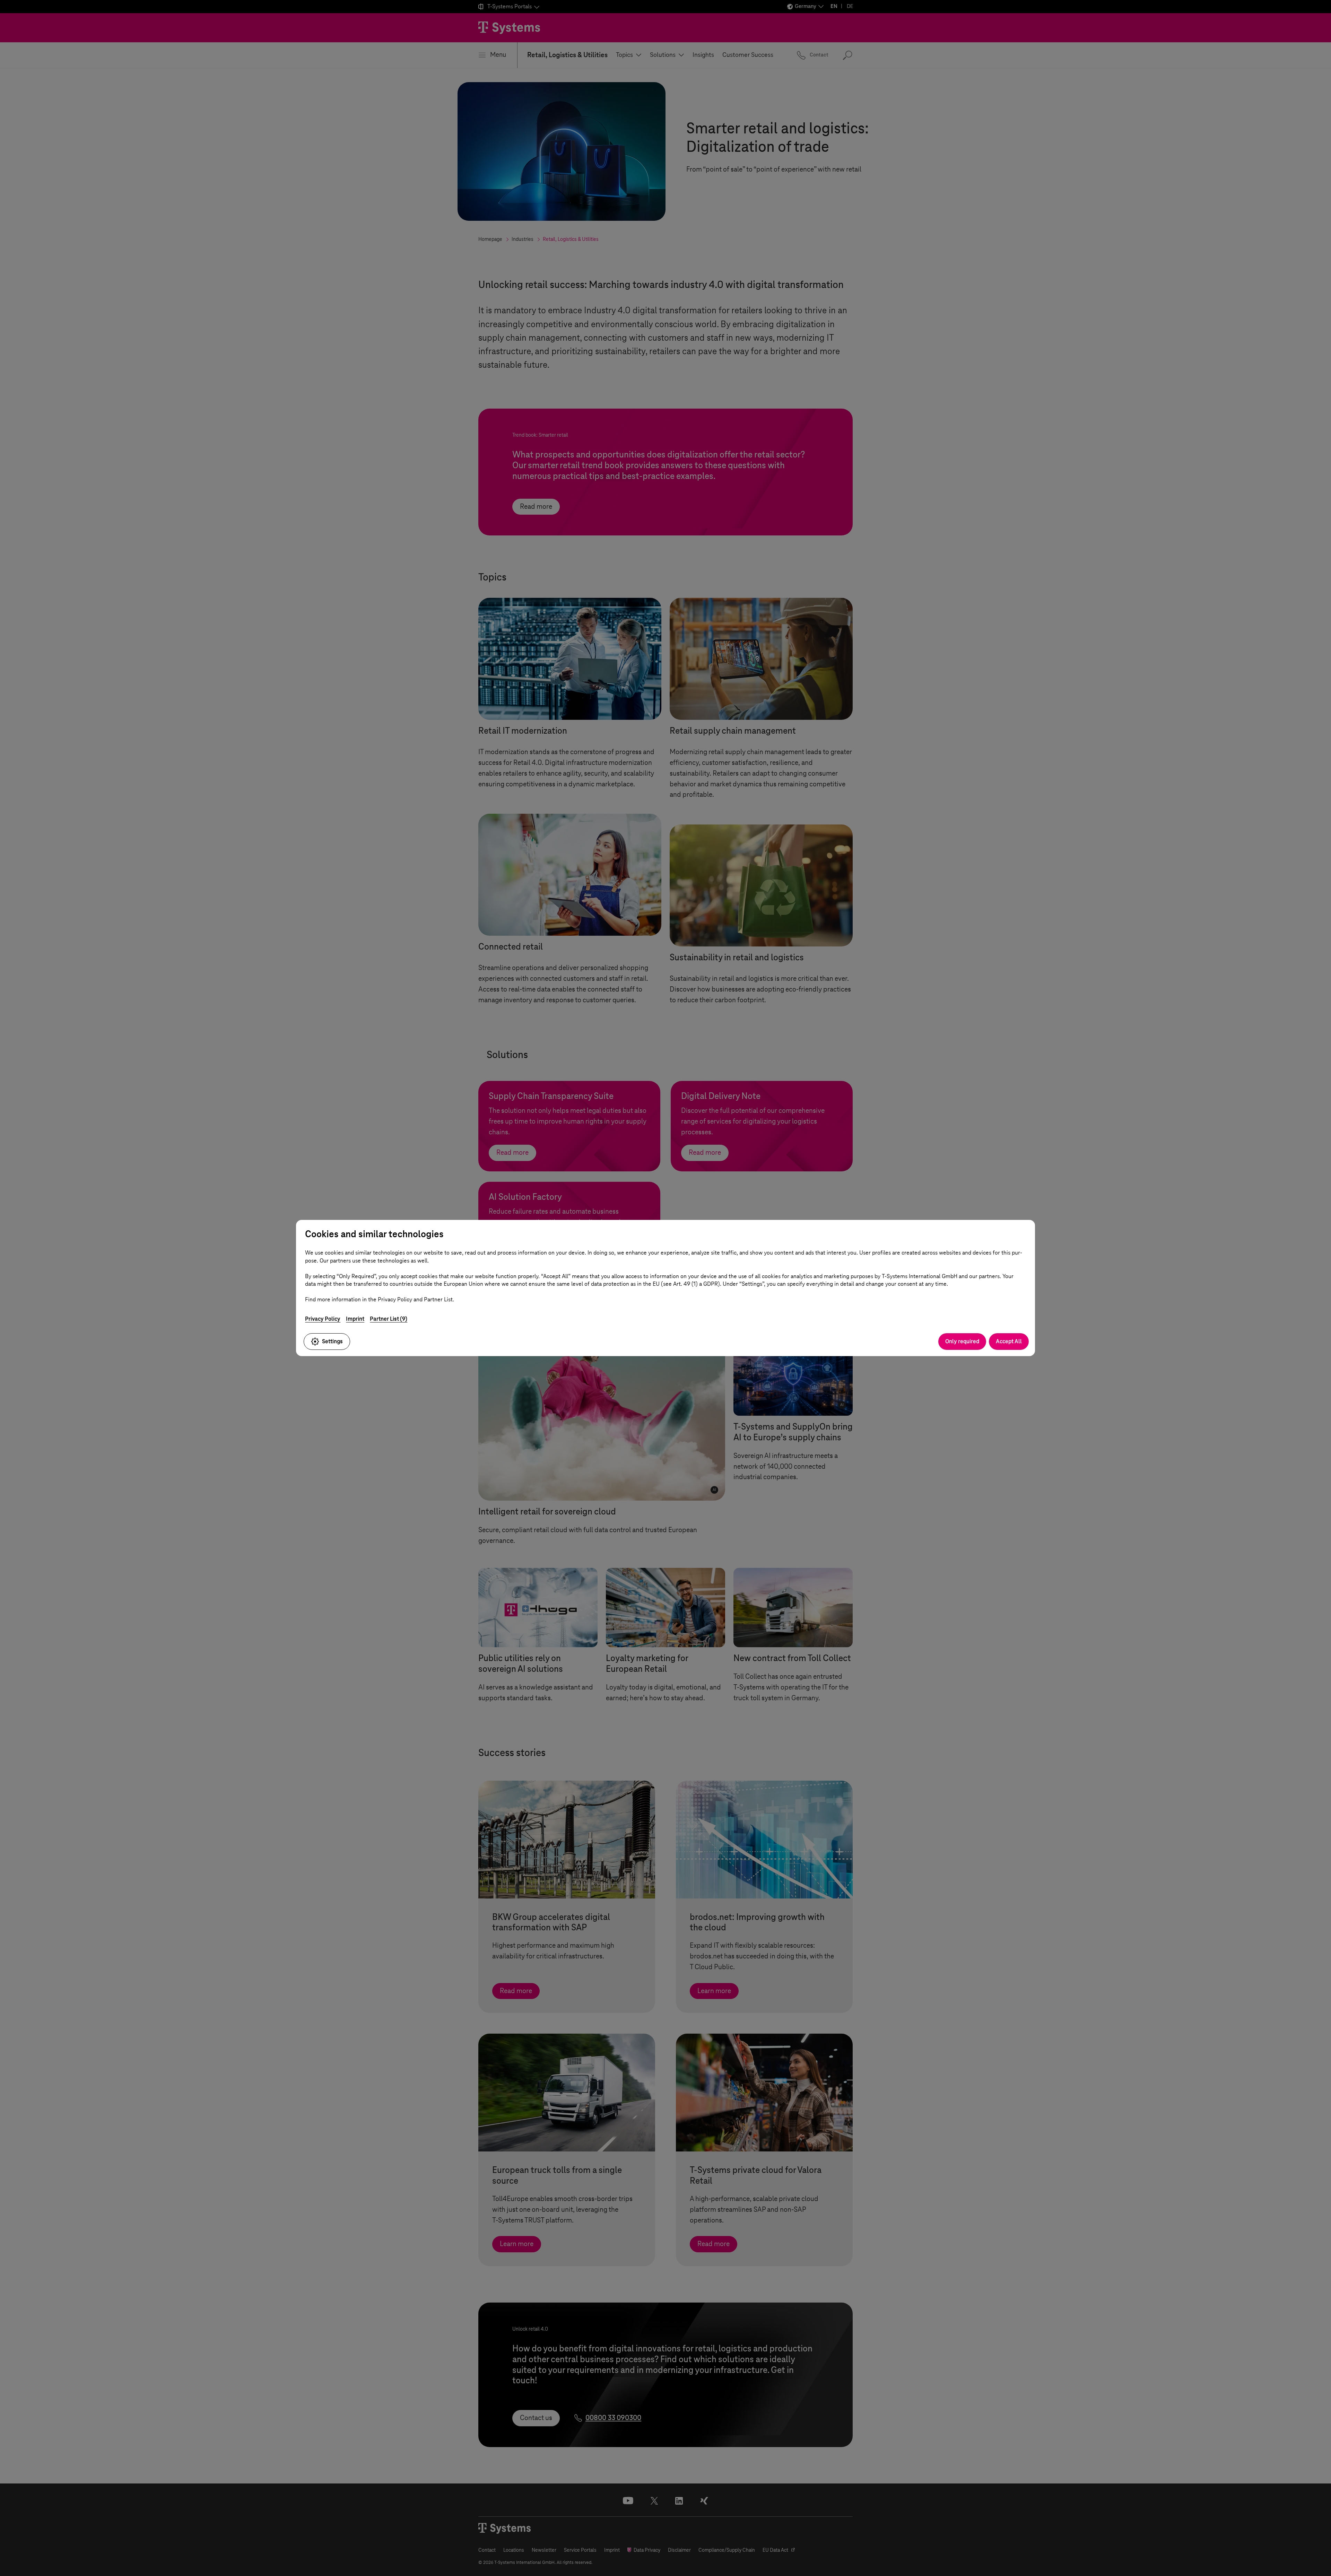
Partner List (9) (389, 1319)
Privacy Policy (323, 1319)
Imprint (355, 1319)
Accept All (1009, 1341)
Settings (332, 1341)
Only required (962, 1341)
